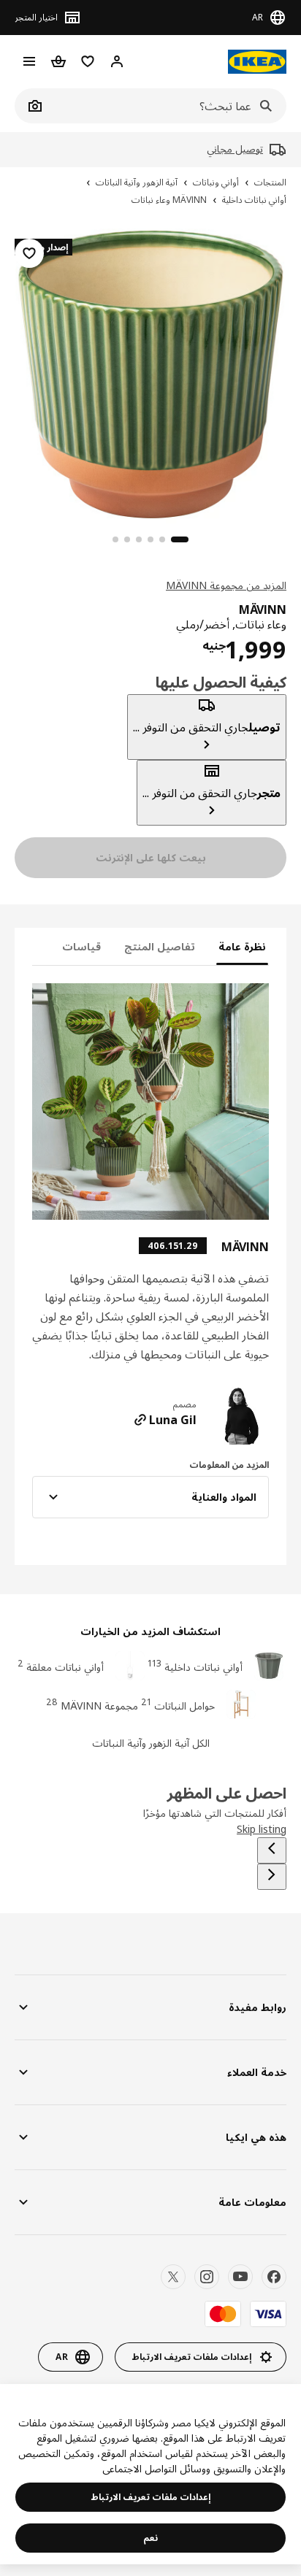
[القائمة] (29, 61)
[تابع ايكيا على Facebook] (274, 2277)
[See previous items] (272, 1850)
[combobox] (167, 106)
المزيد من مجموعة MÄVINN (226, 585)
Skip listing (262, 1829)
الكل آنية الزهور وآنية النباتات (151, 1743)
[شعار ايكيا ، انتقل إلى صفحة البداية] (257, 62)
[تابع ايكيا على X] (173, 2277)
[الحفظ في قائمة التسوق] (29, 253)
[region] (150, 372)
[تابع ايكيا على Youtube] (240, 2277)
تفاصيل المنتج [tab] (160, 946)
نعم (150, 2538)
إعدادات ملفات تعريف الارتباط (151, 2497)
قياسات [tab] (81, 946)
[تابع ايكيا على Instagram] (207, 2277)
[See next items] (272, 1877)
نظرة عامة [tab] (242, 946)
